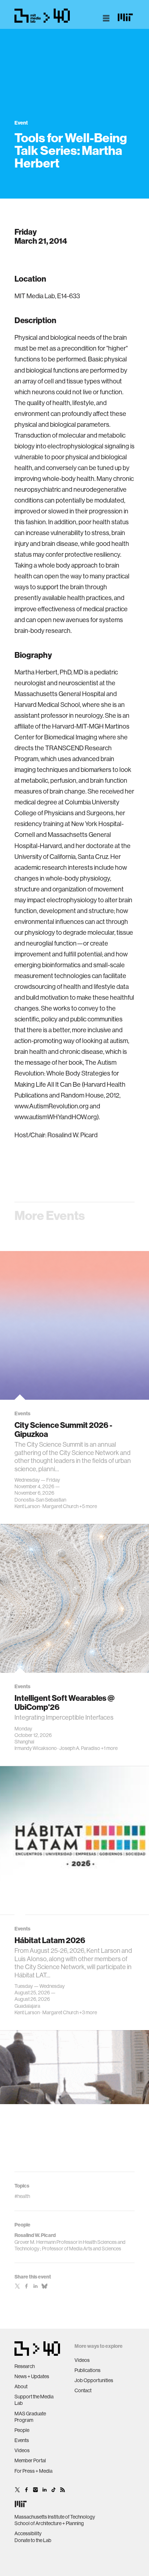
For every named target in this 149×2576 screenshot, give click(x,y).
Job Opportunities (94, 2380)
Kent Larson (27, 1506)
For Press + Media (33, 2471)
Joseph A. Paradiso (80, 1748)
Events (22, 2440)
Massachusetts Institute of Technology (55, 2517)
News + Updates (32, 2376)
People (22, 2430)
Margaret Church (60, 1506)
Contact (83, 2390)
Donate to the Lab (33, 2540)
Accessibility (28, 2533)
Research (25, 2366)
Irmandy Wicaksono (36, 1748)
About (21, 2386)
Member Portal (30, 2460)
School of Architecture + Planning (49, 2523)
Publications (88, 2370)
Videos (22, 2450)
